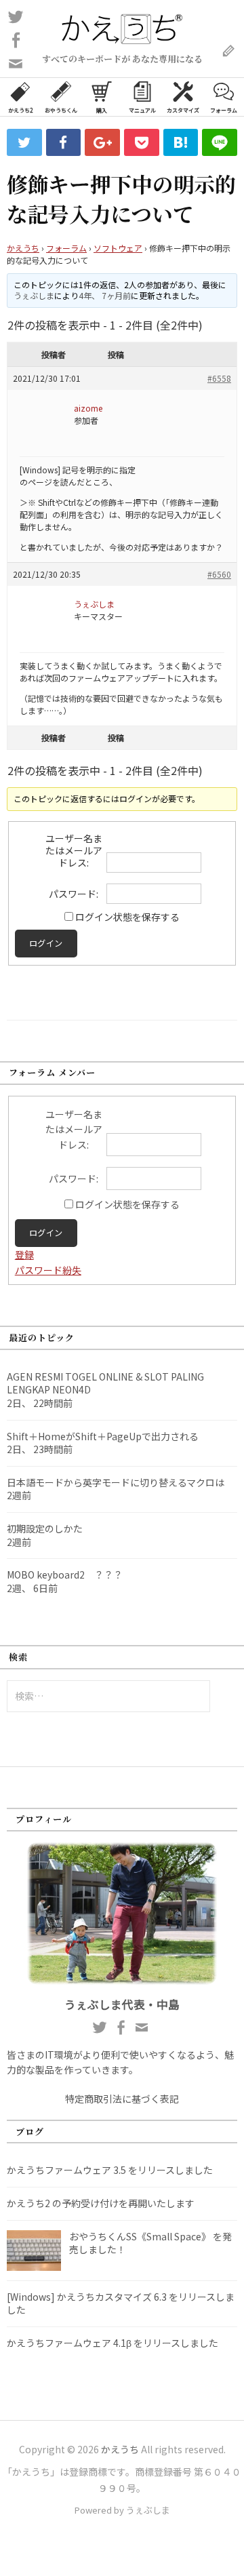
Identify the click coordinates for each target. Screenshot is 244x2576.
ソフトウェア (118, 248)
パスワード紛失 (48, 1270)
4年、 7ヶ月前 (105, 295)
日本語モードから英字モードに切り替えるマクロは (116, 1482)
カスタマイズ (183, 110)
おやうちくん (61, 110)
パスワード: (74, 894)
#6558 (219, 378)
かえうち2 (20, 110)
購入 (102, 110)
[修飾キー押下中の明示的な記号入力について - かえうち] (181, 142)
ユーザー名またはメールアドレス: (74, 850)
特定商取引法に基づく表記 (122, 2099)
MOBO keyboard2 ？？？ (65, 1574)
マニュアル (142, 110)
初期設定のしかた (45, 1528)
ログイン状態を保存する (127, 917)
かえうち (23, 248)
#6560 (219, 574)
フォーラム (224, 110)
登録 (24, 1254)
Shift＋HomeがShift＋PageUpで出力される (103, 1436)
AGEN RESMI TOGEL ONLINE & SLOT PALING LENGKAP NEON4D (105, 1383)
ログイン (46, 943)
